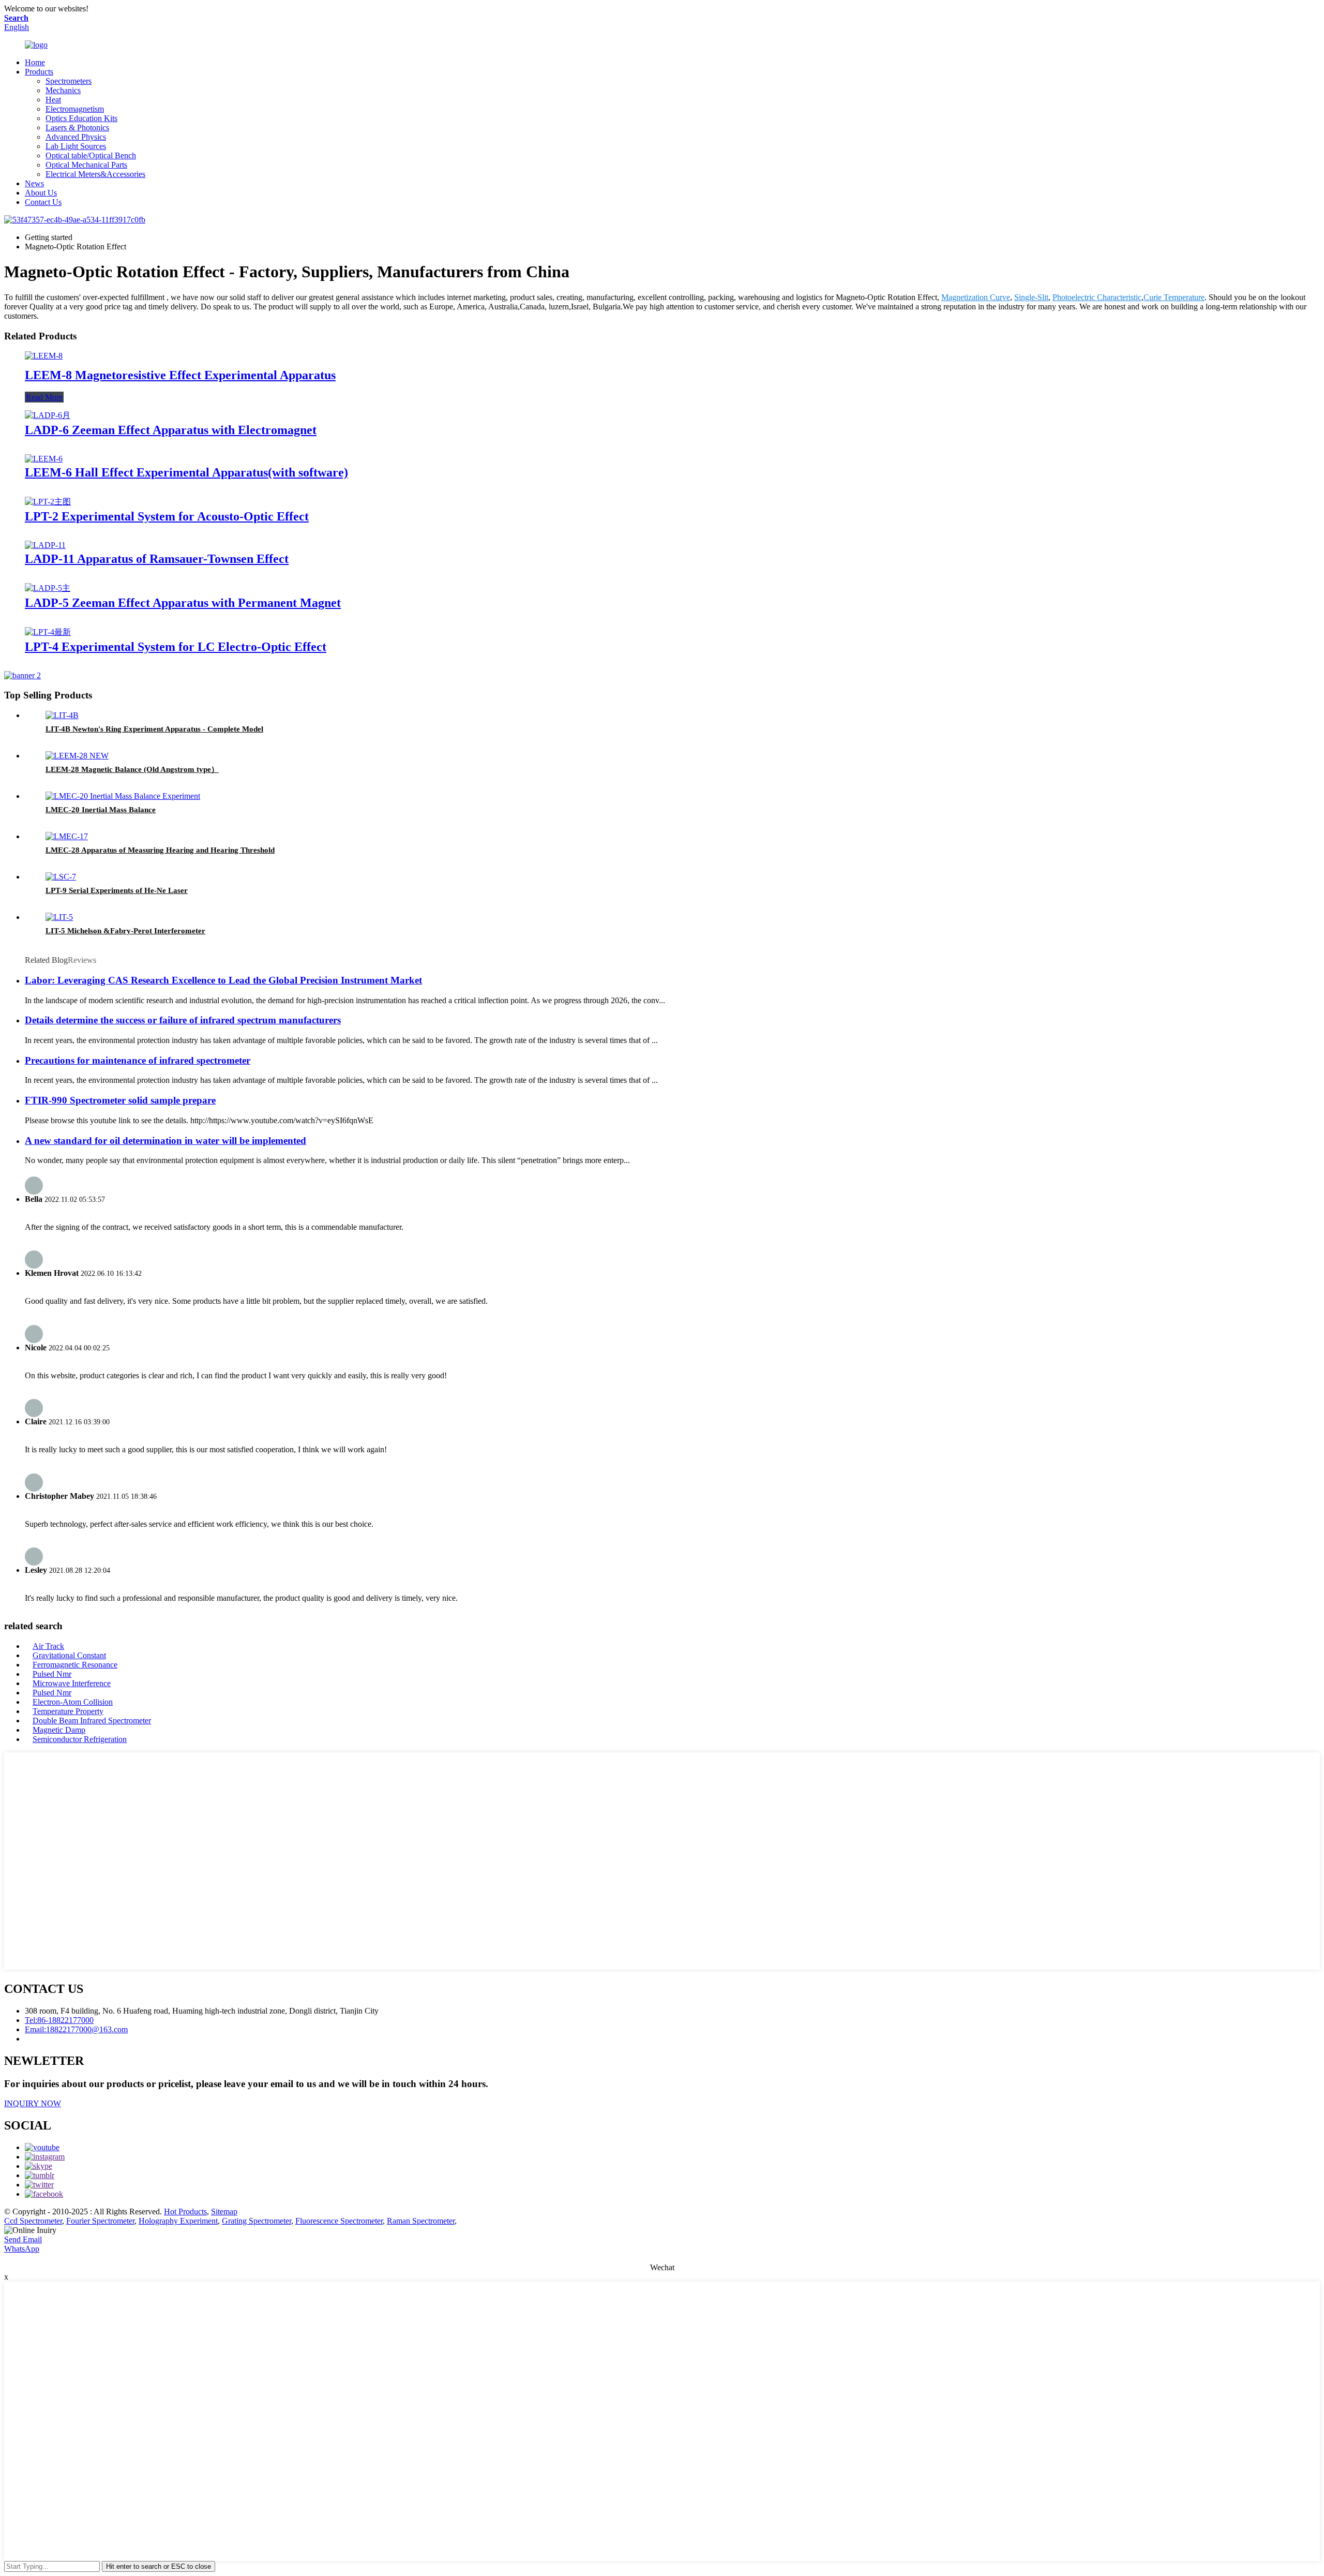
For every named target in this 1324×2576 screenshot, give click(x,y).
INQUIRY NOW (33, 2103)
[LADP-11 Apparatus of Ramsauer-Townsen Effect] (45, 545)
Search (16, 18)
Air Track (48, 1646)
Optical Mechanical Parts (86, 165)
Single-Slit (1031, 297)
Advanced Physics (76, 137)
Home (35, 62)
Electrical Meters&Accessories (95, 174)
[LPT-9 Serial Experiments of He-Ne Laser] (61, 877)
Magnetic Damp (59, 1730)
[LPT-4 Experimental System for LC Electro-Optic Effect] (48, 632)
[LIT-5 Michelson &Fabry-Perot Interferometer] (59, 917)
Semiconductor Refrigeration (80, 1739)
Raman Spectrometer (421, 2221)
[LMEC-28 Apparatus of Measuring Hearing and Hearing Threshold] (67, 836)
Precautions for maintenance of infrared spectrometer (138, 1060)
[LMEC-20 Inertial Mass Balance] (123, 796)
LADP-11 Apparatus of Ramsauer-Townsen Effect (157, 559)
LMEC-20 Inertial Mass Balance (101, 810)
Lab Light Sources (76, 146)
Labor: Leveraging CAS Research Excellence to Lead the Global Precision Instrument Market (223, 980)
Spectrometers (69, 81)
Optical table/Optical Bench (91, 155)
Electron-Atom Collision (73, 1702)
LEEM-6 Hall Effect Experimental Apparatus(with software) (186, 472)
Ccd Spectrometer (33, 2221)
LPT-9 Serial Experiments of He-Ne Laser (117, 890)
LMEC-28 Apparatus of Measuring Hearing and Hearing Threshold (160, 850)
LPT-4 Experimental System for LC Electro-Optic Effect (176, 647)
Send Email (23, 2239)
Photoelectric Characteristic (1097, 297)
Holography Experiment (178, 2221)
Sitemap (224, 2212)
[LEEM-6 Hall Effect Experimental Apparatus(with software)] (44, 459)
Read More (44, 397)
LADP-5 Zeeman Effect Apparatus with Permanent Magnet (183, 603)
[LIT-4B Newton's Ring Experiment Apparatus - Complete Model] (62, 715)
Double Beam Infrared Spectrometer (92, 1721)
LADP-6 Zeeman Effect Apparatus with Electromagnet (171, 430)
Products (39, 72)
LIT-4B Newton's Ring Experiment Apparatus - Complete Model (154, 729)
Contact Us (43, 202)
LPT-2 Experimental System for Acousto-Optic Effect (167, 516)
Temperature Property (68, 1711)
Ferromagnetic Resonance (75, 1665)
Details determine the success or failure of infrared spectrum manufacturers (183, 1020)
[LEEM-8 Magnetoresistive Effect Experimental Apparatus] (44, 356)
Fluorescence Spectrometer (339, 2221)
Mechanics (63, 90)
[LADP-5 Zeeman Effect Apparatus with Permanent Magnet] (48, 588)
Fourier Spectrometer (100, 2221)
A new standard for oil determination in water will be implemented (165, 1141)
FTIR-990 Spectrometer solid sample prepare (120, 1100)
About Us (41, 193)
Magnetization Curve (976, 297)
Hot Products (185, 2212)
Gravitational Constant (69, 1655)
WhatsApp (22, 2249)
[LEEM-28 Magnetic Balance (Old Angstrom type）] (77, 756)
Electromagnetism (75, 109)
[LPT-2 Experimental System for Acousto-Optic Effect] (48, 502)
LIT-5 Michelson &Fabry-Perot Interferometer (125, 931)
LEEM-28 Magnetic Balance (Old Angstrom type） (132, 769)
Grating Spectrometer (257, 2221)
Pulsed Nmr (52, 1674)
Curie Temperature (1174, 297)
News (34, 183)
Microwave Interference (72, 1683)
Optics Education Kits (81, 118)
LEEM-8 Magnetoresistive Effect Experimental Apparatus (180, 375)
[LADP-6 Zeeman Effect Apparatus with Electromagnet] (48, 415)
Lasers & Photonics (77, 128)
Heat (53, 100)
